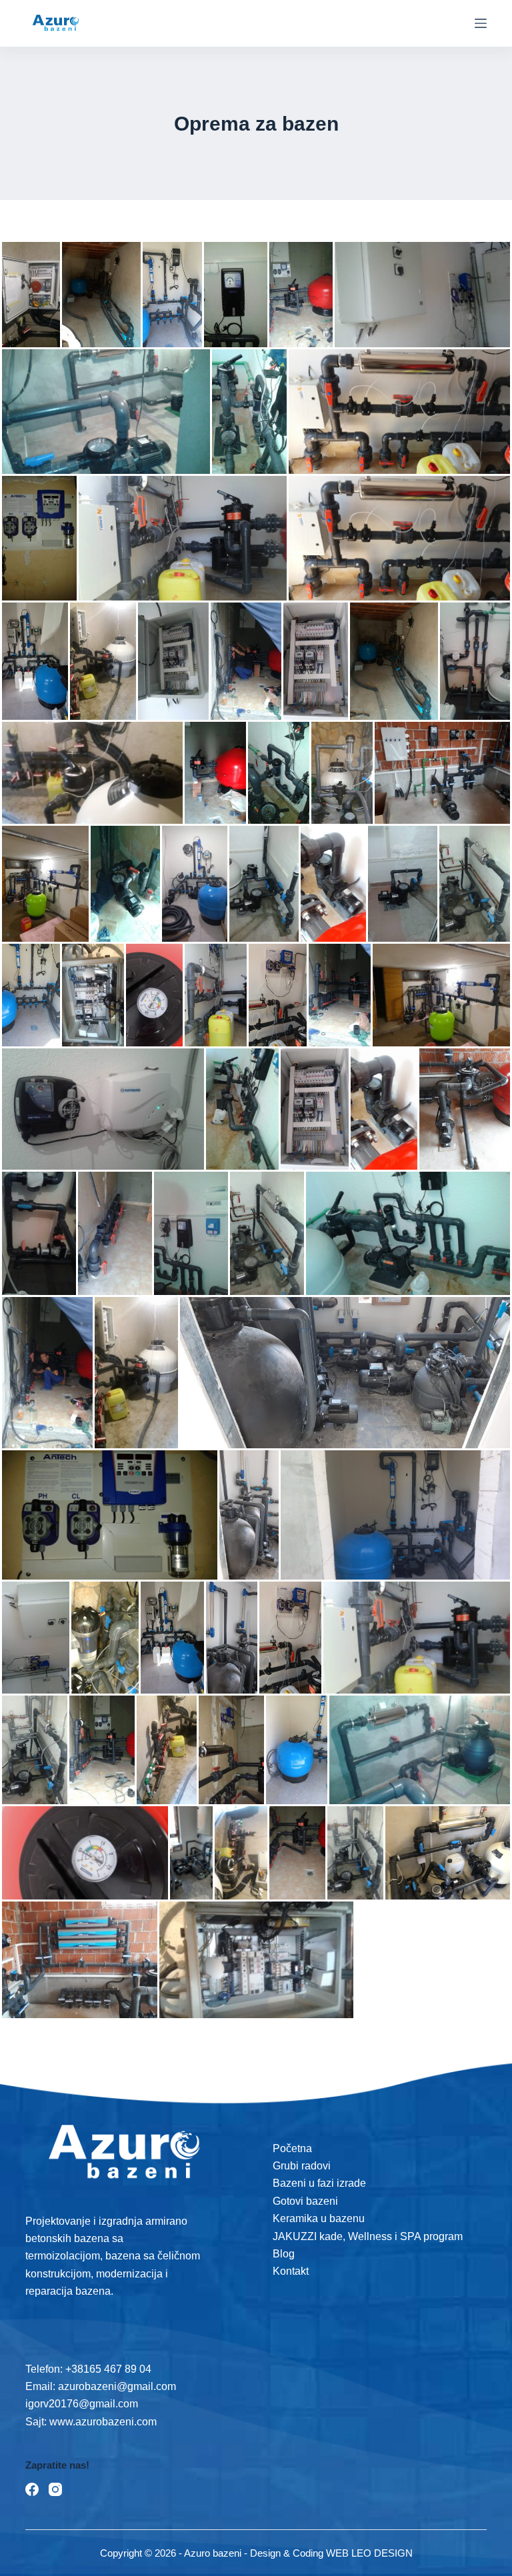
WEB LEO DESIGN (369, 2553)
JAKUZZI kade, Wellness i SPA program (368, 2236)
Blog (284, 2254)
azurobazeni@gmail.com (117, 2386)
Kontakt (291, 2271)
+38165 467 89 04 (108, 2369)
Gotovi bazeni (305, 2201)
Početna (292, 2148)
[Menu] (481, 23)
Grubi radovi (302, 2166)
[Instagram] (55, 2489)
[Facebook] (32, 2489)
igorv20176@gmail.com (82, 2404)
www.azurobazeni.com (102, 2422)
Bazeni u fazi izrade (319, 2183)
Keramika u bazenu (319, 2218)
